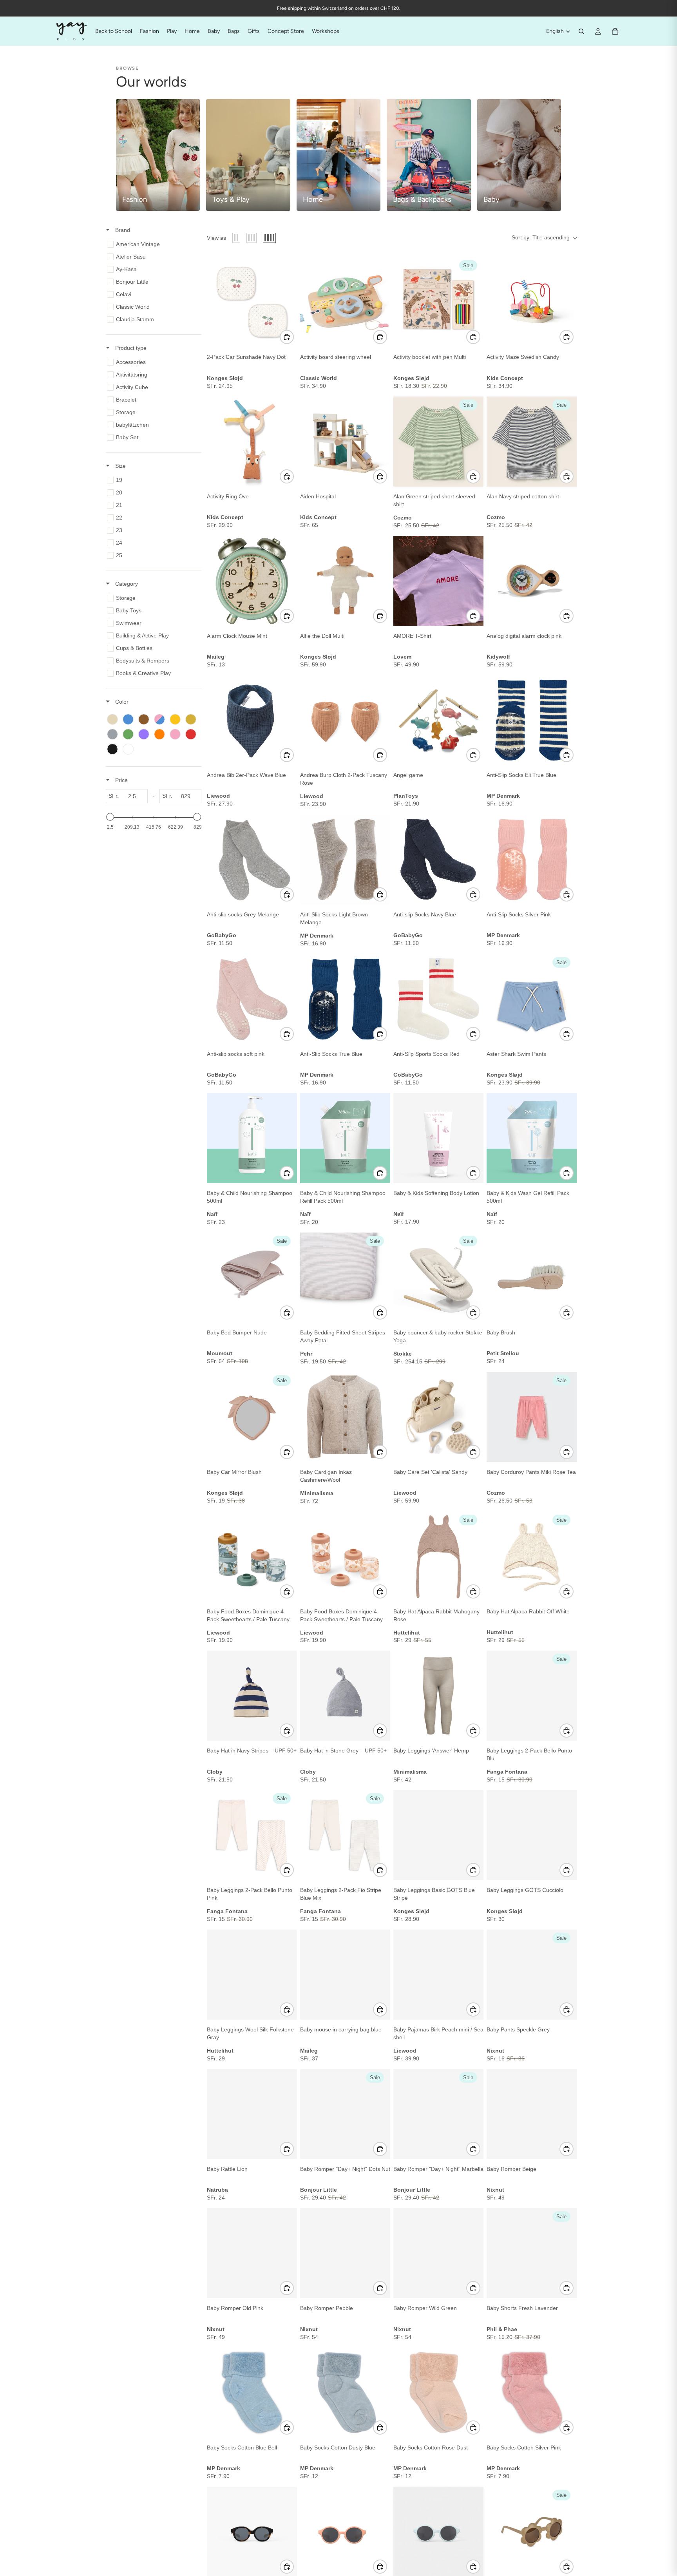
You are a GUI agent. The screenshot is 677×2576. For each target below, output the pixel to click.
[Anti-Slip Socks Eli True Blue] (532, 720)
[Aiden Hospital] (345, 442)
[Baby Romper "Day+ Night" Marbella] (438, 2114)
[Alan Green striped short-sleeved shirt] (438, 442)
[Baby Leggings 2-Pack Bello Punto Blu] (532, 1696)
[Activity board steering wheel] (345, 302)
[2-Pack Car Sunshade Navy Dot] (252, 302)
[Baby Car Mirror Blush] (252, 1417)
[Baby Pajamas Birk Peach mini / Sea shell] (438, 1975)
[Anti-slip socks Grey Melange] (252, 860)
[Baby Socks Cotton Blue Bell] (252, 2393)
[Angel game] (438, 720)
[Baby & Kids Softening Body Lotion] (438, 1138)
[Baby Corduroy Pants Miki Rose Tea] (532, 1417)
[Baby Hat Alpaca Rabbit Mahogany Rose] (438, 1557)
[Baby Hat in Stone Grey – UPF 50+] (345, 1696)
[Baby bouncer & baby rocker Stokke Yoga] (438, 1278)
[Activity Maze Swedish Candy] (532, 302)
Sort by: (541, 237)
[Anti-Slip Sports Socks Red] (438, 999)
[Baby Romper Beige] (532, 2114)
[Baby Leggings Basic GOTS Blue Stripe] (438, 1835)
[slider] (110, 817)
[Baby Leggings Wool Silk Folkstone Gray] (252, 1975)
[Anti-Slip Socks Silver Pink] (532, 860)
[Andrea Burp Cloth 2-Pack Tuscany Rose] (345, 720)
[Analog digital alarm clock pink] (532, 581)
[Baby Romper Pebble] (345, 2253)
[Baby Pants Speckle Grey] (532, 1975)
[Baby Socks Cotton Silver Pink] (532, 2393)
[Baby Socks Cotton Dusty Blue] (345, 2393)
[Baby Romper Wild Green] (438, 2253)
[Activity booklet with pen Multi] (438, 302)
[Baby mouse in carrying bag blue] (345, 1975)
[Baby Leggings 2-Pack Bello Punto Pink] (252, 1835)
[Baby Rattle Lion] (252, 2114)
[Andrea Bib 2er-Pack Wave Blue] (252, 720)
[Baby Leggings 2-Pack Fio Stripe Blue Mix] (345, 1835)
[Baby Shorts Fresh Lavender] (532, 2253)
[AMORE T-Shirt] (438, 581)
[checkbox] (152, 244)
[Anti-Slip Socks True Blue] (345, 999)
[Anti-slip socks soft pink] (252, 999)
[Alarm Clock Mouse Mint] (252, 581)
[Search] (581, 31)
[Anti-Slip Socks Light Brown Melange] (345, 860)
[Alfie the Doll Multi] (345, 581)
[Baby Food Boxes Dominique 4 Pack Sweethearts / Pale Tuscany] (252, 1557)
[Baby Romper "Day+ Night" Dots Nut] (345, 2114)
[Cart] (615, 31)
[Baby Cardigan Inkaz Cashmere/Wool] (345, 1417)
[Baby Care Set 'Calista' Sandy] (438, 1417)
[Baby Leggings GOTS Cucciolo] (532, 1835)
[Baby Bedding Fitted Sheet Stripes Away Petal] (345, 1278)
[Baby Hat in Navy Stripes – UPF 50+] (252, 1696)
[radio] (236, 238)
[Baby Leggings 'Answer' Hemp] (438, 1696)
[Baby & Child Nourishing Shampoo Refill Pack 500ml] (345, 1138)
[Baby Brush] (532, 1278)
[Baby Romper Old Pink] (252, 2253)
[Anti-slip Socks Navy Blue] (438, 860)
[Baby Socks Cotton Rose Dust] (438, 2393)
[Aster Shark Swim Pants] (532, 999)
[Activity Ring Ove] (252, 442)
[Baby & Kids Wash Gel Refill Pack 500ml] (532, 1138)
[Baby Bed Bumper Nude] (252, 1278)
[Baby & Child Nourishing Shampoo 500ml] (252, 1138)
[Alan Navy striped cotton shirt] (532, 442)
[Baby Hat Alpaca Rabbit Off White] (532, 1557)
